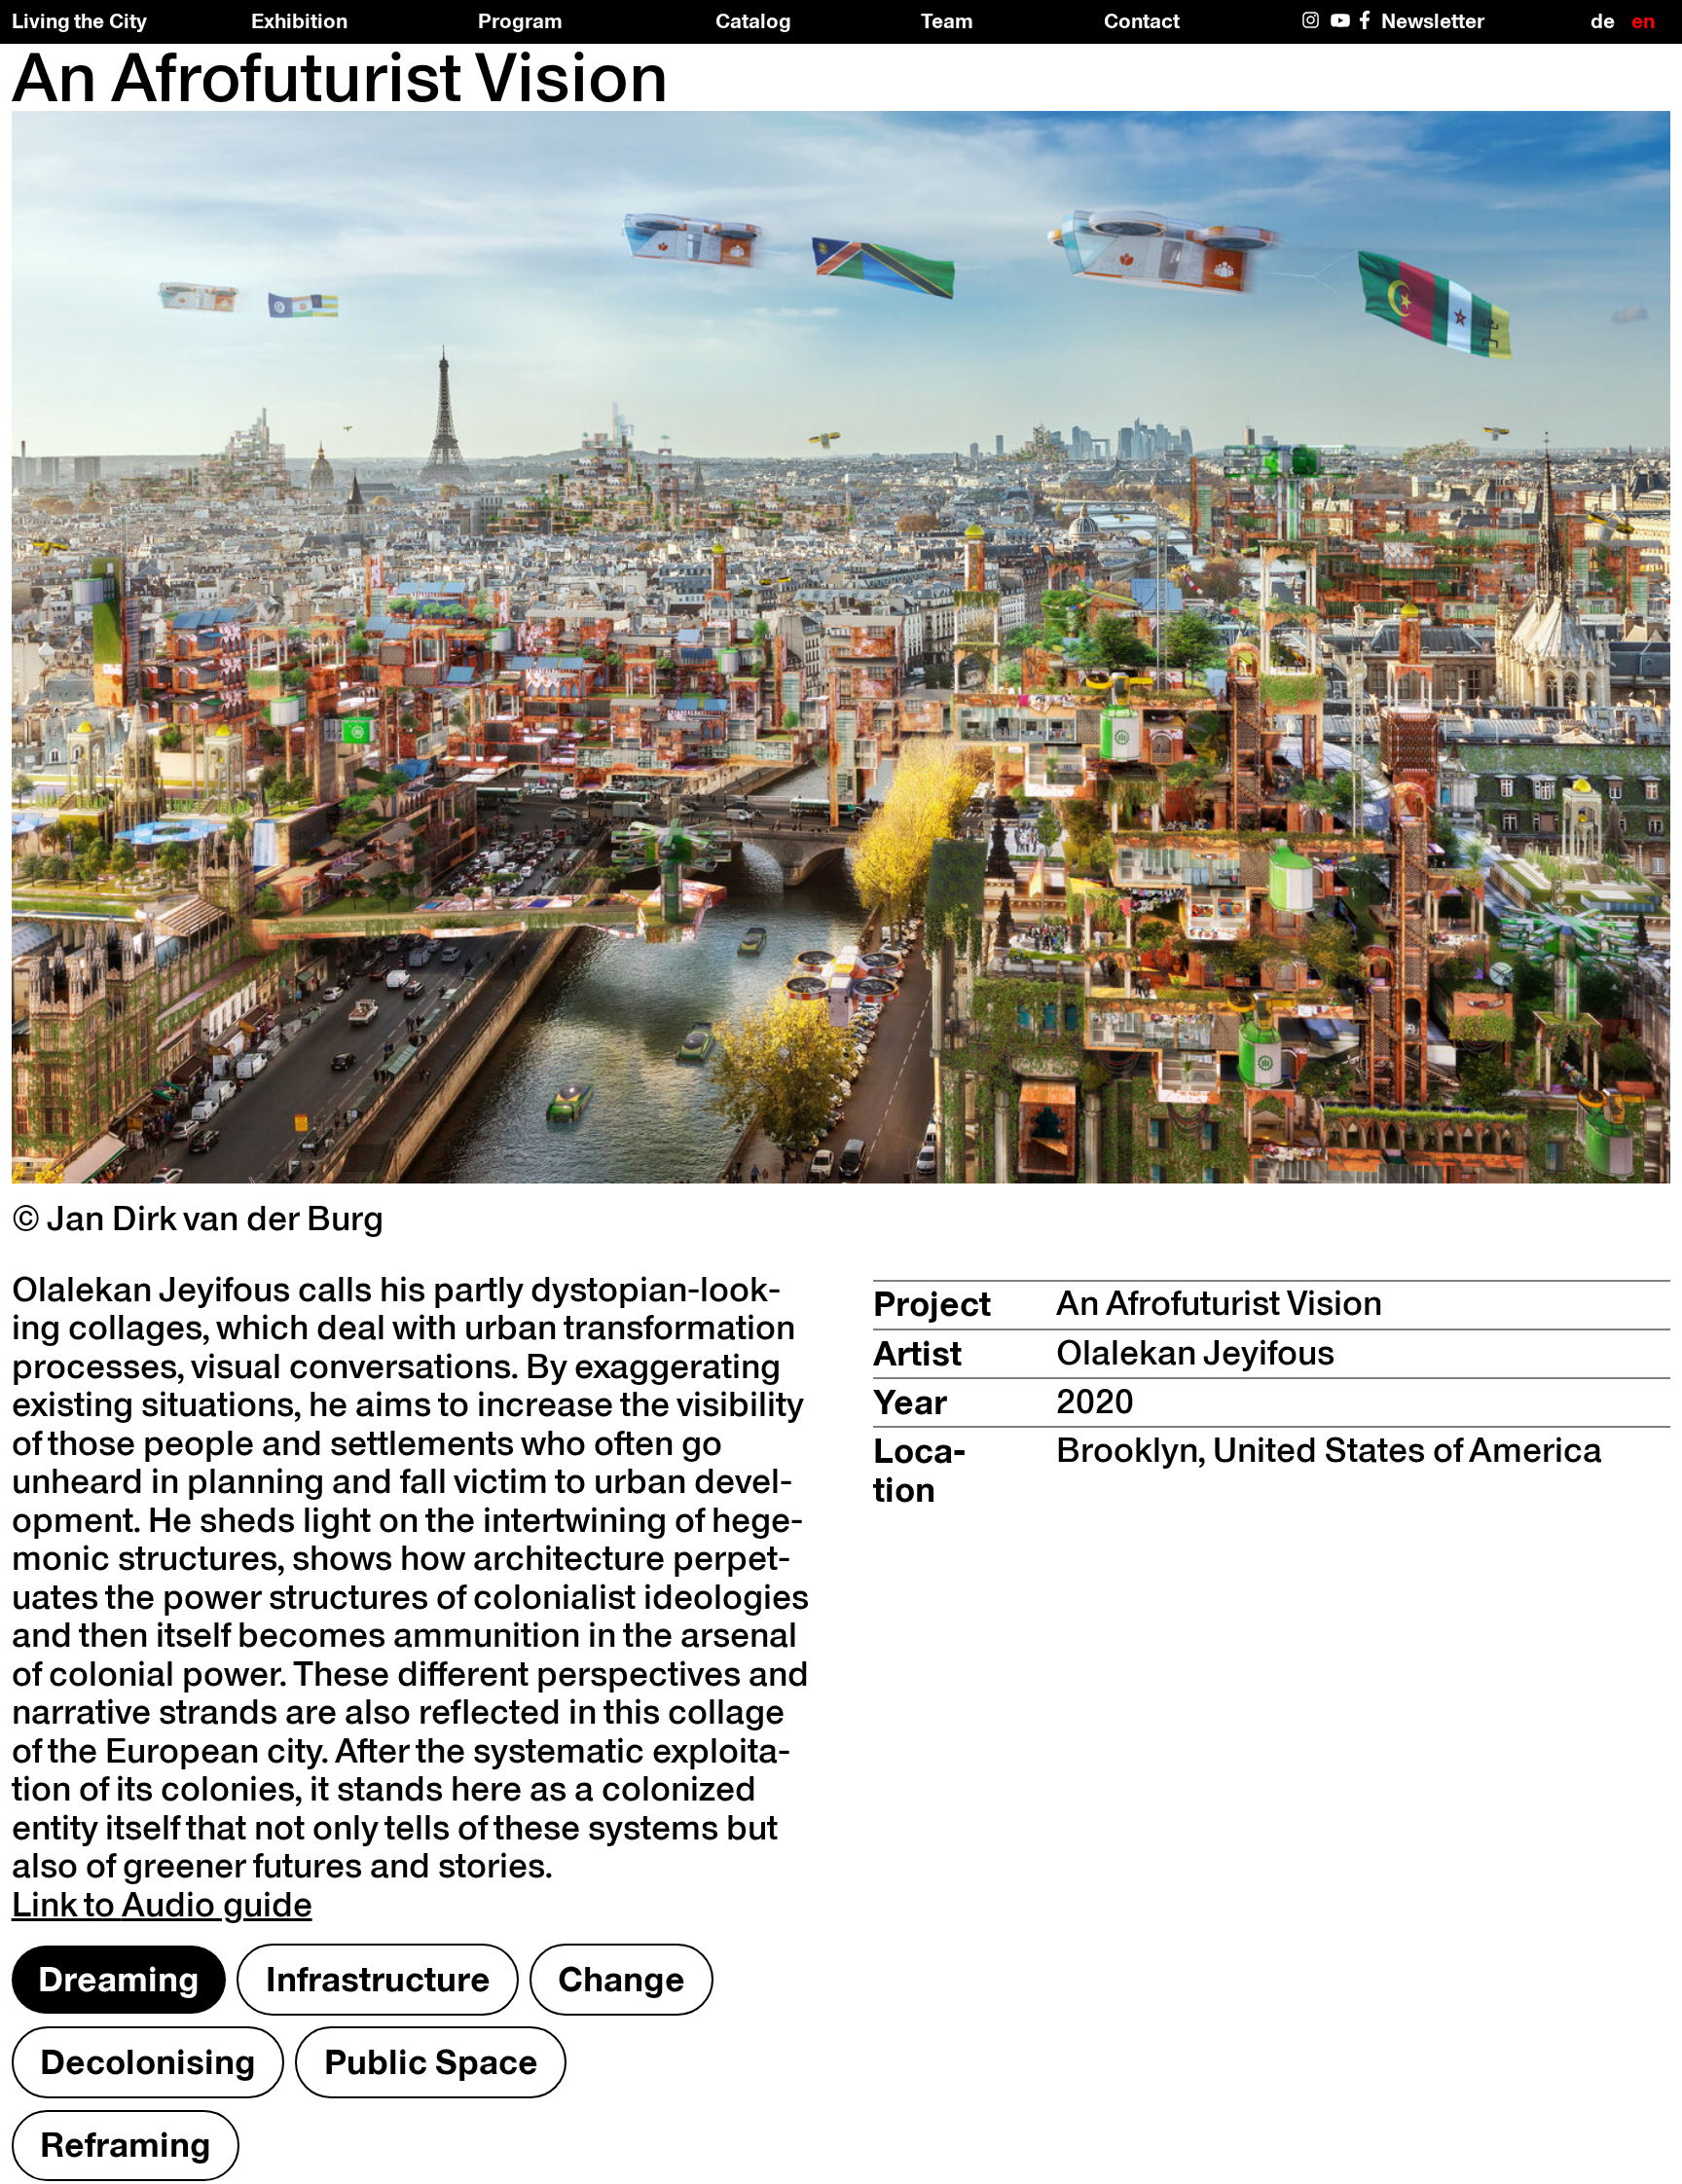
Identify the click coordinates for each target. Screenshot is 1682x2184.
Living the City (79, 21)
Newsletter (1433, 20)
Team (947, 20)
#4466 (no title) (1341, 29)
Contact (1142, 20)
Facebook (1369, 29)
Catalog (753, 20)
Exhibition (299, 20)
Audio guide (162, 1904)
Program (520, 20)
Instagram (1313, 29)
